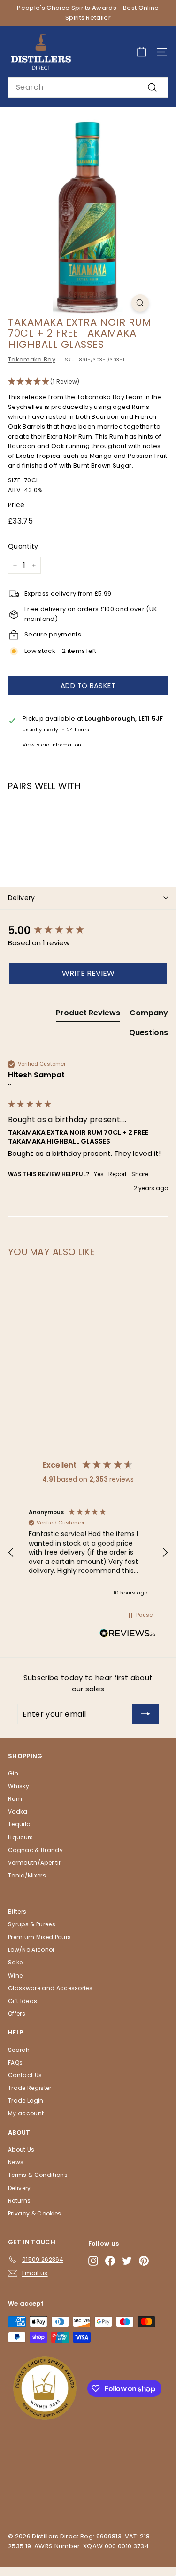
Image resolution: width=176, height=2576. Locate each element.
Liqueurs (21, 1837)
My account (26, 2113)
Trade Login (26, 2101)
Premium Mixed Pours (39, 1937)
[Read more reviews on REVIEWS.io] (128, 1635)
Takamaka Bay (32, 359)
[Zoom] (140, 303)
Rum (15, 1799)
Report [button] (118, 1174)
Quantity (23, 546)
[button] (88, 382)
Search (19, 2050)
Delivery (22, 898)
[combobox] (88, 87)
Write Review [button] (88, 973)
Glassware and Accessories (50, 1988)
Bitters (17, 1912)
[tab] (88, 1015)
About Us (21, 2149)
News (16, 2162)
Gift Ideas (23, 2001)
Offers (17, 2014)
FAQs (15, 2062)
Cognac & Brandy (35, 1850)
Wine (15, 1975)
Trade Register (30, 2088)
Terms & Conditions (38, 2175)
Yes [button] (99, 1174)
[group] (88, 931)
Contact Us (25, 2075)
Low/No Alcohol (31, 1950)
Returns (19, 2201)
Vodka (18, 1811)
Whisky (19, 1786)
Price (16, 505)
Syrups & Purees (32, 1924)
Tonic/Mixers (27, 1875)
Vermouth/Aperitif (34, 1863)
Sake (15, 1962)
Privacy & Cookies (35, 2213)
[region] (88, 1553)
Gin (13, 1773)
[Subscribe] (145, 1714)
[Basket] (142, 52)
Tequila (19, 1824)
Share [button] (140, 1174)
